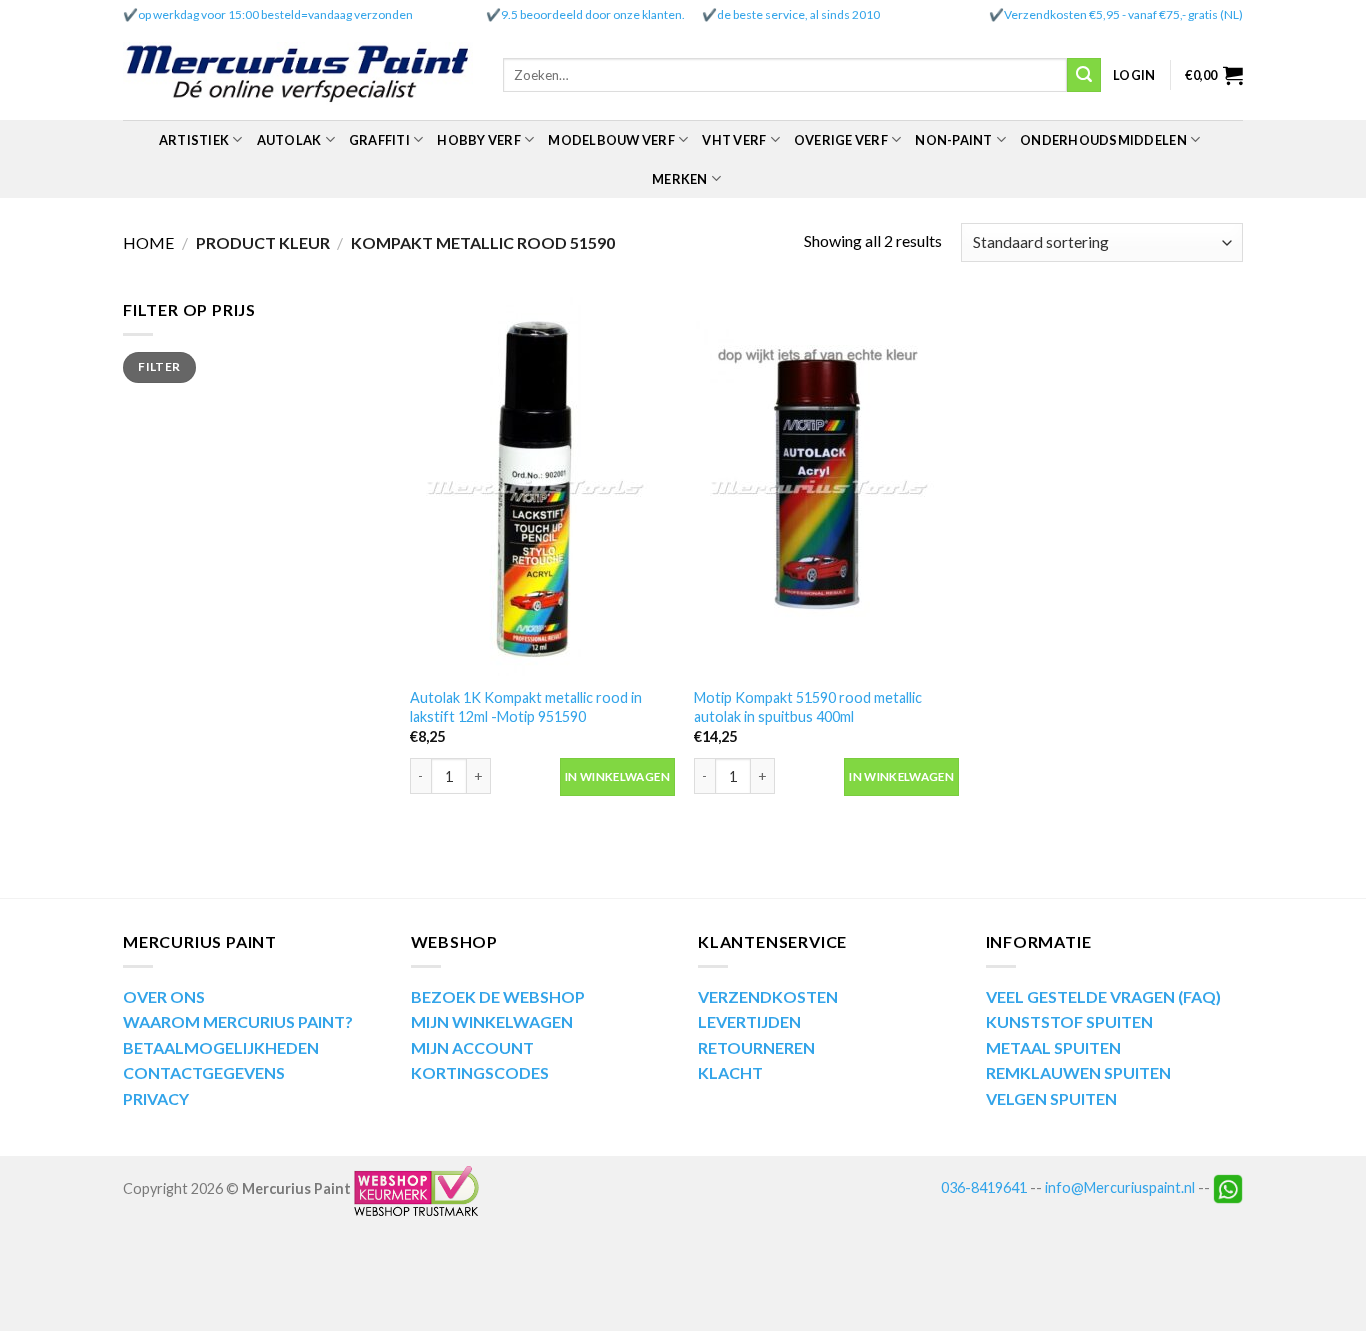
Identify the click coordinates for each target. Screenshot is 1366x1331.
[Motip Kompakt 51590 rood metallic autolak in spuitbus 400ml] (826, 486)
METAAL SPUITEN (1053, 1047)
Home (148, 242)
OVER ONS (164, 996)
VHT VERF (734, 140)
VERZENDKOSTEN (768, 996)
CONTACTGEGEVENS (204, 1072)
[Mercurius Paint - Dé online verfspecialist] (298, 75)
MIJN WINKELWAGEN (492, 1021)
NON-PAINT (953, 140)
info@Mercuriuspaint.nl (1120, 1187)
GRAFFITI (379, 140)
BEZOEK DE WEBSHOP (498, 996)
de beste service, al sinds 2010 (798, 14)
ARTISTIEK (194, 140)
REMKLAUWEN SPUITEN (1078, 1072)
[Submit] (1084, 75)
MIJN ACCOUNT (472, 1047)
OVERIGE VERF (841, 140)
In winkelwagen (617, 776)
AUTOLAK (289, 140)
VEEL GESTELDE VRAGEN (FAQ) (1103, 996)
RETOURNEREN (756, 1047)
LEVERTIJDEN (749, 1021)
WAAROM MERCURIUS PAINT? (238, 1021)
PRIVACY (156, 1098)
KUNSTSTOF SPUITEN (1069, 1021)
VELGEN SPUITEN (1051, 1098)
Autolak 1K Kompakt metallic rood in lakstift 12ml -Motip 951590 (526, 707)
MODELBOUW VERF (611, 140)
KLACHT (730, 1072)
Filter (159, 366)
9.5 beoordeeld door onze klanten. (593, 14)
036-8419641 (984, 1187)
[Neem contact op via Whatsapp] (1228, 1187)
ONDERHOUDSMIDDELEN (1103, 140)
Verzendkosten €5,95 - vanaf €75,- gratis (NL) (1123, 14)
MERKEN (680, 179)
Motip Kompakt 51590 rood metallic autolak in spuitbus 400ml (808, 707)
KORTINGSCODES (480, 1072)
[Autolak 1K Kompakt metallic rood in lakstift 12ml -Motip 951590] (542, 486)
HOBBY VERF (479, 140)
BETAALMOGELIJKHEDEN (221, 1047)
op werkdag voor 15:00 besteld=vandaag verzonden (275, 14)
